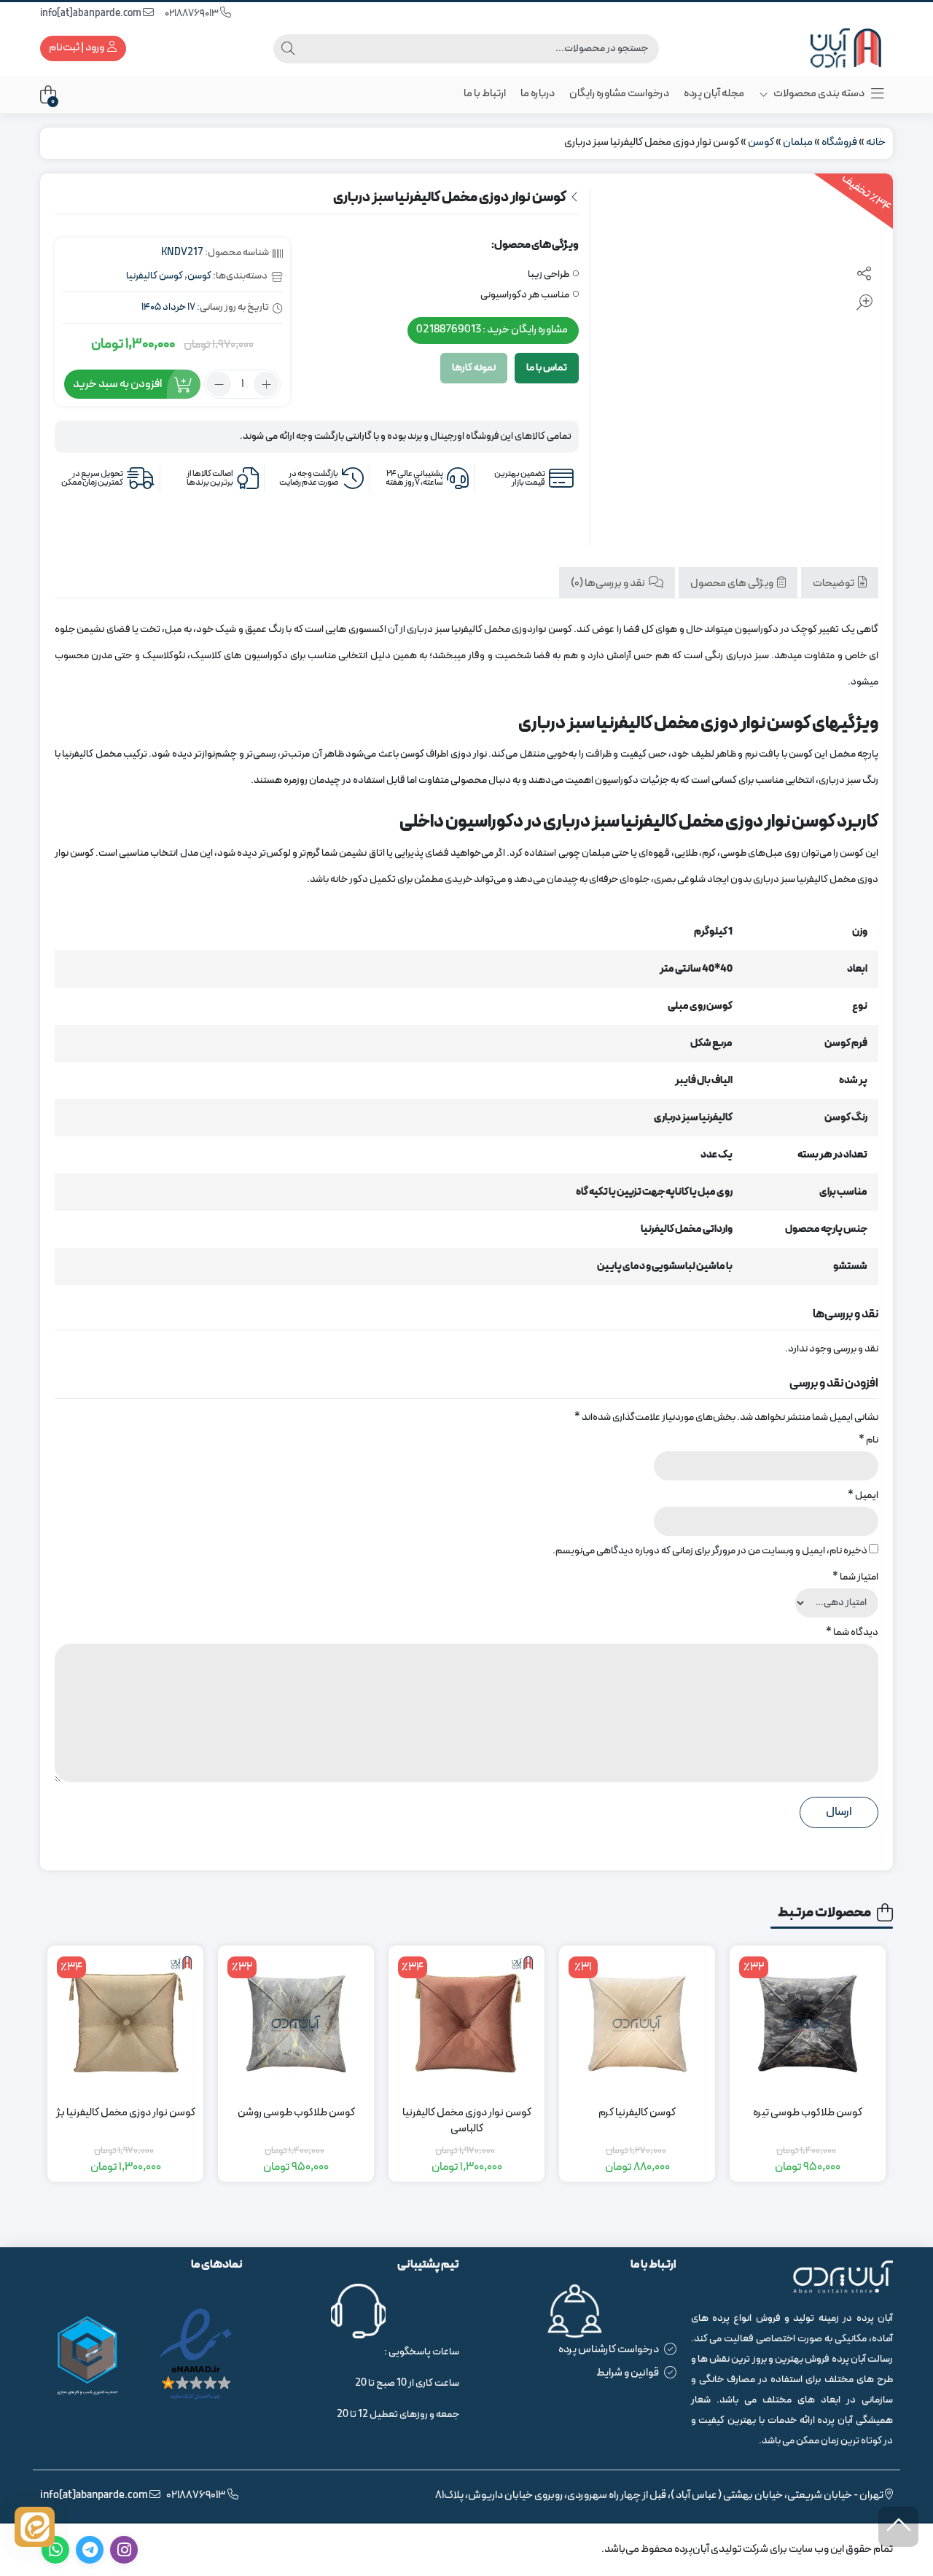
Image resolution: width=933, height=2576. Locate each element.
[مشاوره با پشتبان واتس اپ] (35, 2527)
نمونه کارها (474, 368)
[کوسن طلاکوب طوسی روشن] (296, 2023)
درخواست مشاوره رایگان (619, 94)
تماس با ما (547, 368)
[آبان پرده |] (835, 48)
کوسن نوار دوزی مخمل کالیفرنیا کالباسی (467, 2122)
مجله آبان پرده (714, 94)
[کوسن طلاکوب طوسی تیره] (808, 2023)
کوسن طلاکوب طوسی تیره (808, 2113)
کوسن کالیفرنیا (155, 276)
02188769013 (192, 13)
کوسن (761, 143)
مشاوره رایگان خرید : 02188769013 (492, 330)
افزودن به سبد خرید (117, 384)
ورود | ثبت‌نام (77, 48)
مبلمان (798, 143)
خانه (876, 143)
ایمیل (863, 1495)
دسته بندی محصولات (818, 94)
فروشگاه (839, 143)
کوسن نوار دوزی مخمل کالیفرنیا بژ (126, 2113)
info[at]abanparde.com (91, 13)
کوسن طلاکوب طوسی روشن (296, 2113)
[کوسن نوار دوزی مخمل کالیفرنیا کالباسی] (466, 2023)
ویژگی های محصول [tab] (733, 583)
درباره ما (538, 94)
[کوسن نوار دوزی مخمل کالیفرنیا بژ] (125, 2023)
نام (868, 1440)
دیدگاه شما (852, 1632)
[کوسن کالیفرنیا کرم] (637, 2023)
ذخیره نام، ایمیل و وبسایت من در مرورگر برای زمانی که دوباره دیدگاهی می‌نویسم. (710, 1551)
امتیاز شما (855, 1577)
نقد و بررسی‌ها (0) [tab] (609, 583)
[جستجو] (288, 49)
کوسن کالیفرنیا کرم (637, 2113)
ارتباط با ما (485, 94)
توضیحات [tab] (834, 583)
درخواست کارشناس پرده (609, 2350)
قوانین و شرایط (628, 2373)
